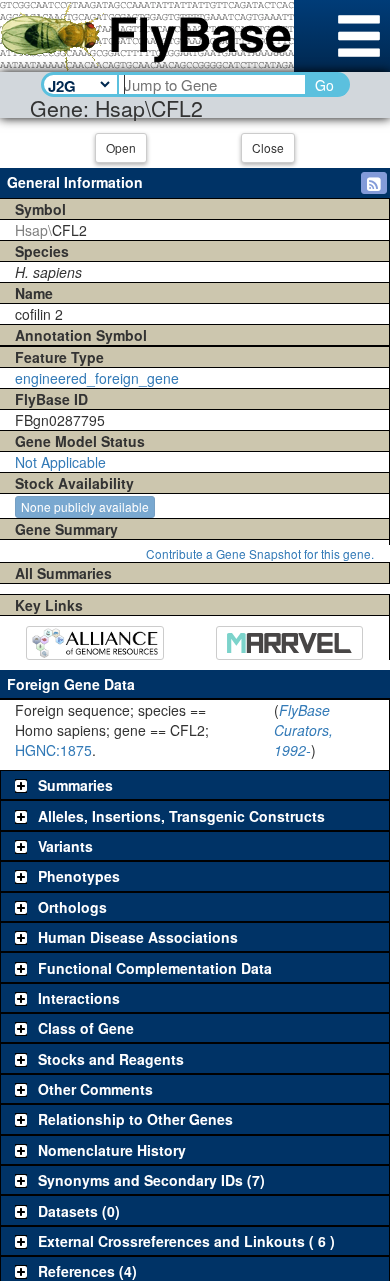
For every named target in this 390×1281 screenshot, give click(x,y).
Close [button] (268, 147)
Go (324, 85)
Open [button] (121, 147)
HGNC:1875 (53, 750)
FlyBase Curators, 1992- (303, 730)
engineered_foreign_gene (97, 378)
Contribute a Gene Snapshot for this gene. (260, 553)
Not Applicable (60, 462)
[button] (374, 183)
